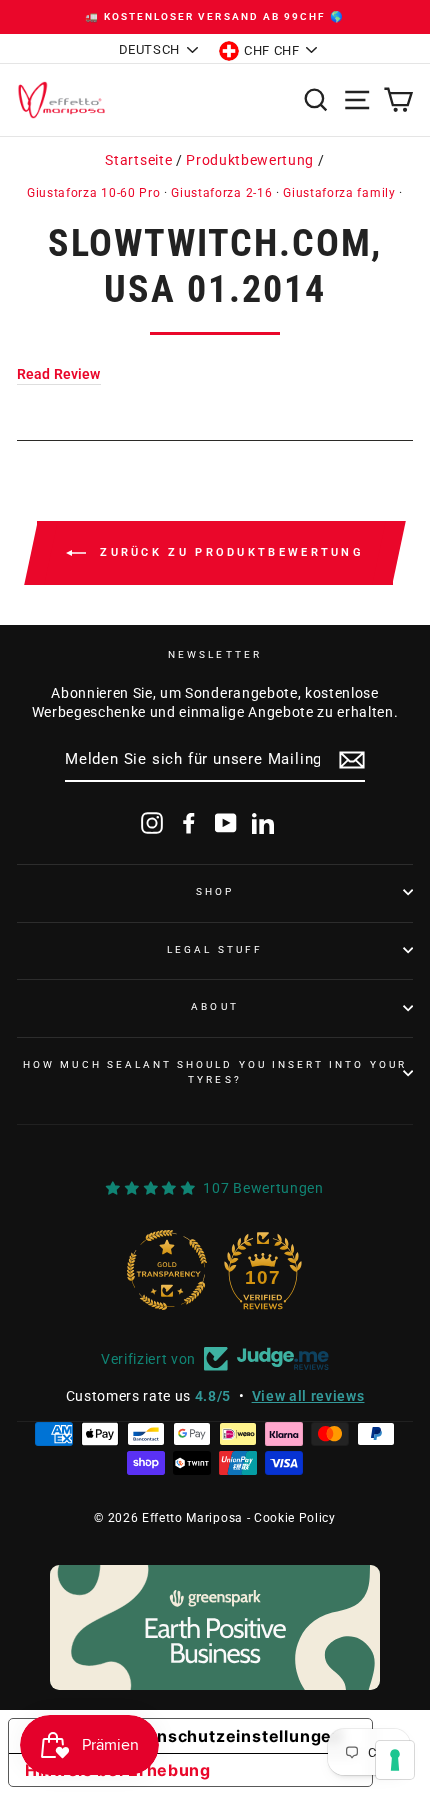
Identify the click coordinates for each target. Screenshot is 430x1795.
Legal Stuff (215, 949)
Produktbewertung (250, 160)
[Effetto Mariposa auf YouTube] (226, 823)
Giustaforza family (339, 193)
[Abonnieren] (352, 760)
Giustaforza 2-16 (221, 193)
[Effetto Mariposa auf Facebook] (189, 823)
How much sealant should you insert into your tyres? (215, 1071)
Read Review (59, 374)
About (214, 1006)
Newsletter (215, 654)
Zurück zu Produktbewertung (229, 552)
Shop (215, 891)
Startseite (138, 160)
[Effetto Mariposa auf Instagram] (152, 823)
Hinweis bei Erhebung (118, 1770)
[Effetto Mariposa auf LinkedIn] (263, 823)
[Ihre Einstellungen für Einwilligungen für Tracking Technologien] (395, 1760)
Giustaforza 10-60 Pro (93, 193)
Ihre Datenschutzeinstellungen (210, 1736)
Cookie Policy (295, 1518)
